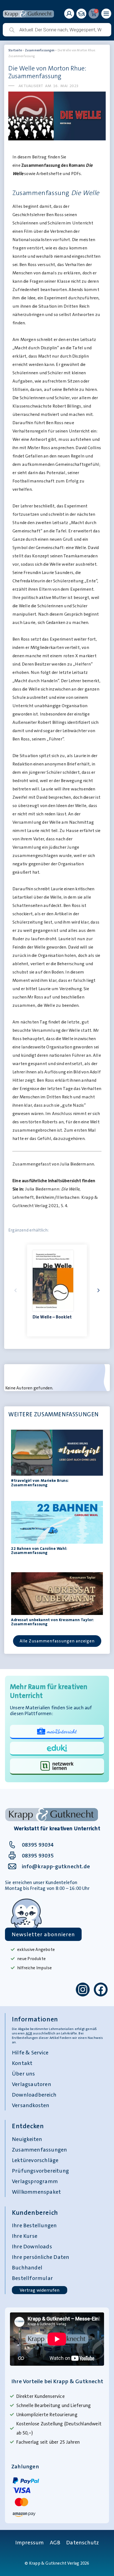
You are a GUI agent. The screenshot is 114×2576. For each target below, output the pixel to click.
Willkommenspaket (36, 2192)
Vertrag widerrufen (40, 2290)
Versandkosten (31, 2105)
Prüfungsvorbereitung (40, 2171)
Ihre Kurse (25, 2236)
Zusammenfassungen (40, 50)
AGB (29, 2033)
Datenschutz (82, 2542)
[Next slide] (99, 1290)
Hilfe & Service (30, 2052)
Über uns (24, 2074)
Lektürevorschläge (35, 2160)
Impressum (30, 2542)
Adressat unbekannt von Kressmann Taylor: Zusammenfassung (52, 1622)
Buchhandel (27, 2267)
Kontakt (22, 2063)
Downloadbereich (34, 2095)
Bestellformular (32, 2278)
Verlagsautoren (32, 2084)
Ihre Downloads (32, 2246)
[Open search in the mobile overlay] (57, 30)
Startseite (15, 50)
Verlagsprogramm (35, 2181)
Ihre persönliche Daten (41, 2257)
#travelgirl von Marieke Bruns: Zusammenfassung (40, 1482)
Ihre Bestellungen (34, 2225)
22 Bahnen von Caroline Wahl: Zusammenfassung (39, 1550)
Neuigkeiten (27, 2139)
